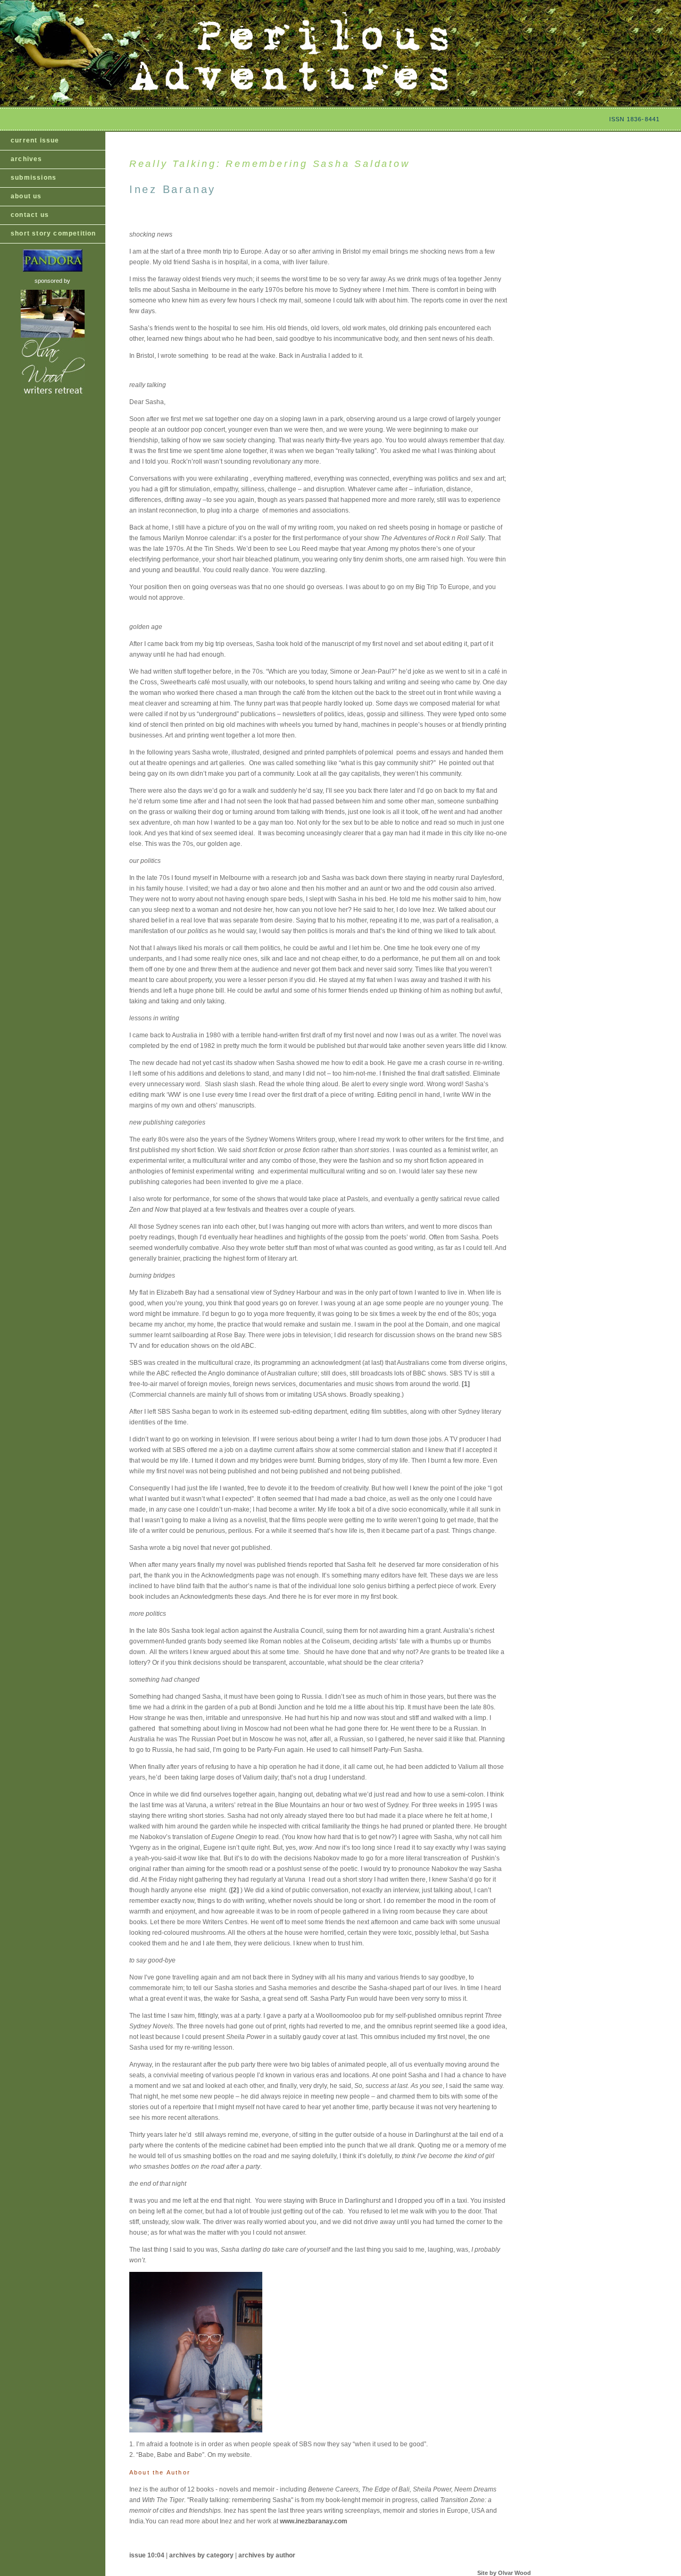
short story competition (53, 233)
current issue (35, 140)
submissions (34, 178)
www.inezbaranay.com (314, 2521)
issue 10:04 (147, 2555)
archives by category (201, 2555)
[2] (236, 1890)
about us (26, 196)
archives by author (267, 2555)
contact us (30, 215)
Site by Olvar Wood (504, 2573)
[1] (466, 1384)
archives (27, 159)
